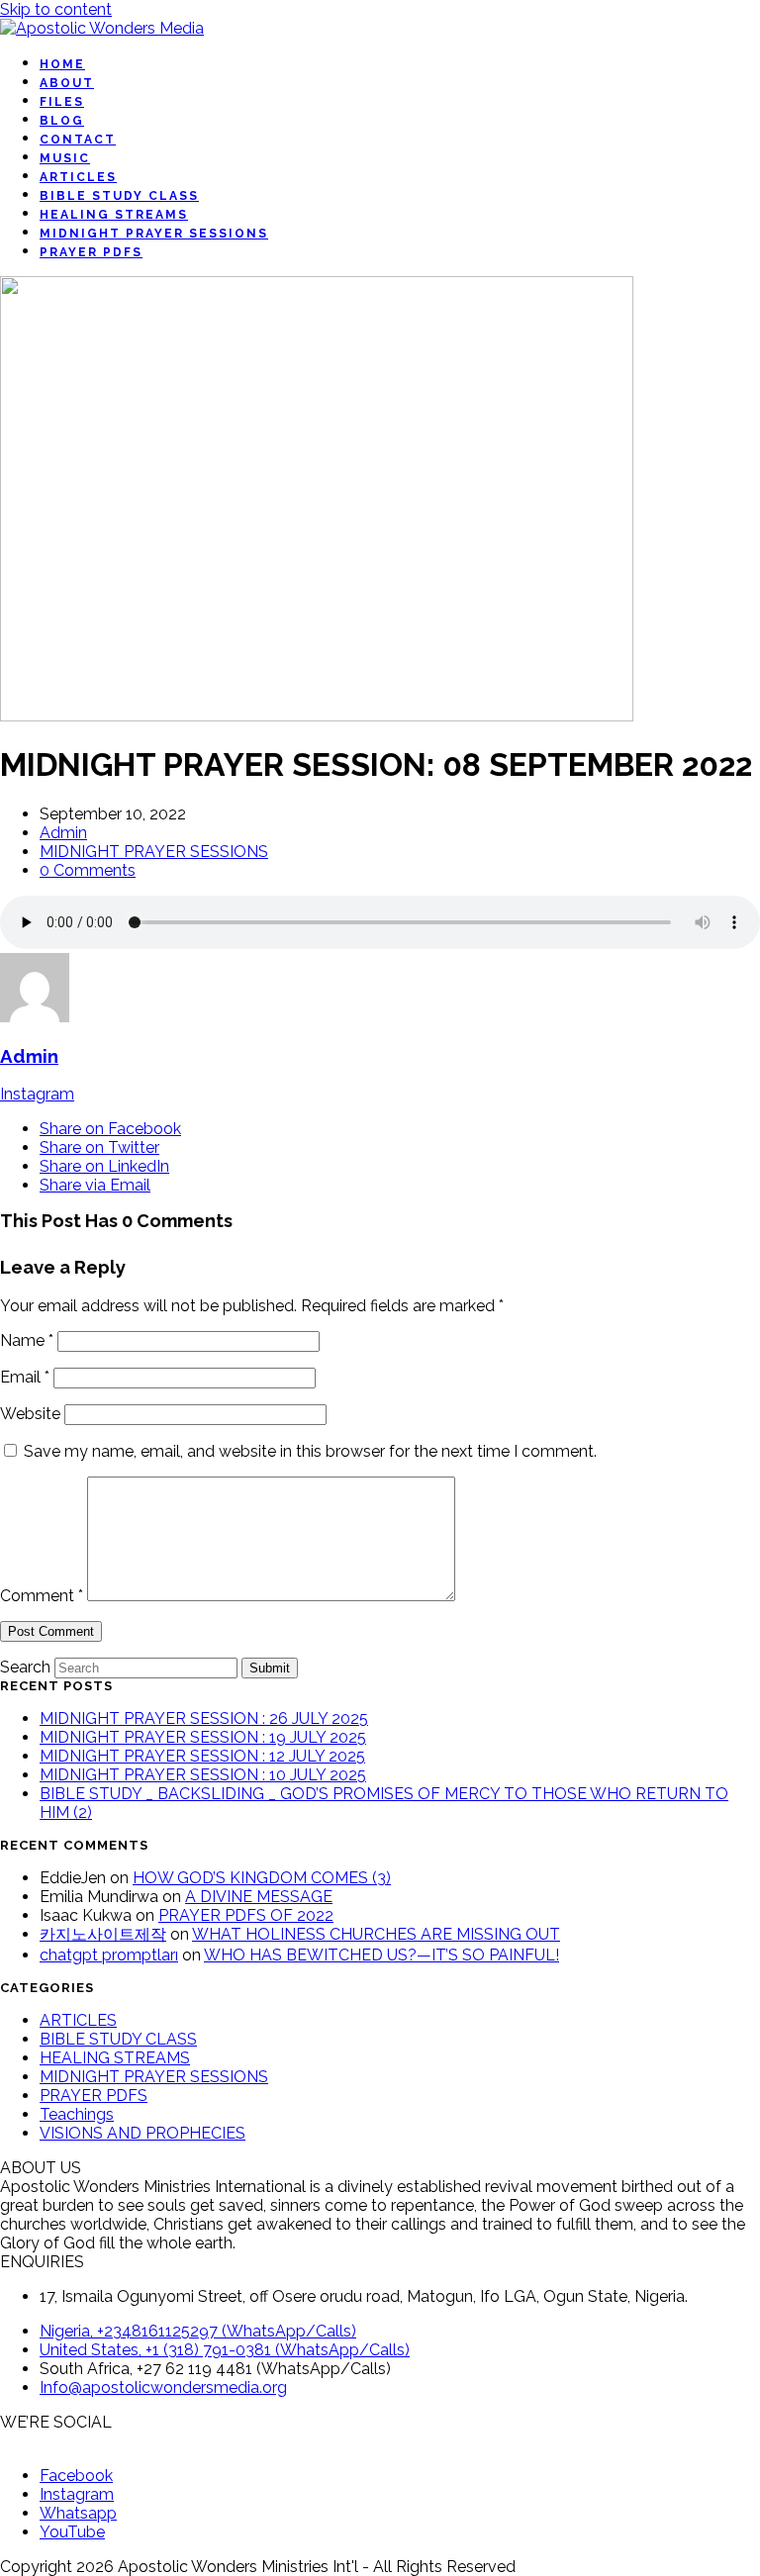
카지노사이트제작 (103, 1934)
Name (27, 1340)
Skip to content (56, 9)
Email (25, 1377)
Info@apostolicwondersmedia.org (163, 2387)
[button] (110, 1129)
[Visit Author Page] (35, 1017)
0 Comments (88, 870)
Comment (42, 1596)
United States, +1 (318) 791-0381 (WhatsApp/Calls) (225, 2350)
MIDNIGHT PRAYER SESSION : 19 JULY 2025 (203, 1737)
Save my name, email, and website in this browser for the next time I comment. (310, 1451)
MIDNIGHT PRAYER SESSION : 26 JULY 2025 (204, 1718)
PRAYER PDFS (94, 2096)
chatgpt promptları (109, 1955)
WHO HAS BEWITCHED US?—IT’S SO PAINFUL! (381, 1955)
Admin (63, 833)
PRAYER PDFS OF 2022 (246, 1915)
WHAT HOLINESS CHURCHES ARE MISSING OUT (376, 1934)
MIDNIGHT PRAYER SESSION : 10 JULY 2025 (203, 1775)
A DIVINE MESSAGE (259, 1897)
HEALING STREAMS (115, 2058)
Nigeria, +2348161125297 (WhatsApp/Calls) (198, 2331)
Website (30, 1414)
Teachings (77, 2114)
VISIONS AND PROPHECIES (142, 2133)
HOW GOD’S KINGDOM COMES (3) (262, 1878)
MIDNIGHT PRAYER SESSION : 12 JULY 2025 (202, 1756)
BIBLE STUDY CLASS (118, 2039)
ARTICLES (78, 2020)
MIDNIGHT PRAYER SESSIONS (154, 852)
